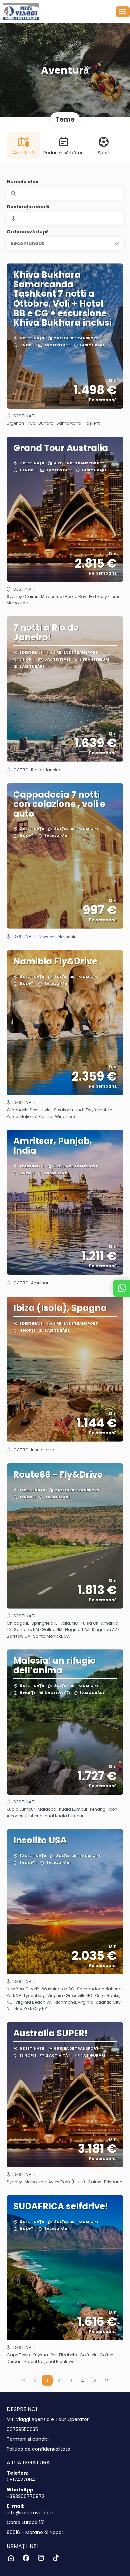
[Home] (11, 2558)
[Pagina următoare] (95, 2380)
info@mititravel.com (31, 2513)
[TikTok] (56, 2558)
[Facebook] (26, 2558)
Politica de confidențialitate (38, 2449)
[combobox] (65, 219)
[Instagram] (41, 2558)
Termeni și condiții (28, 2439)
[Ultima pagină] (107, 2380)
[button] (65, 243)
